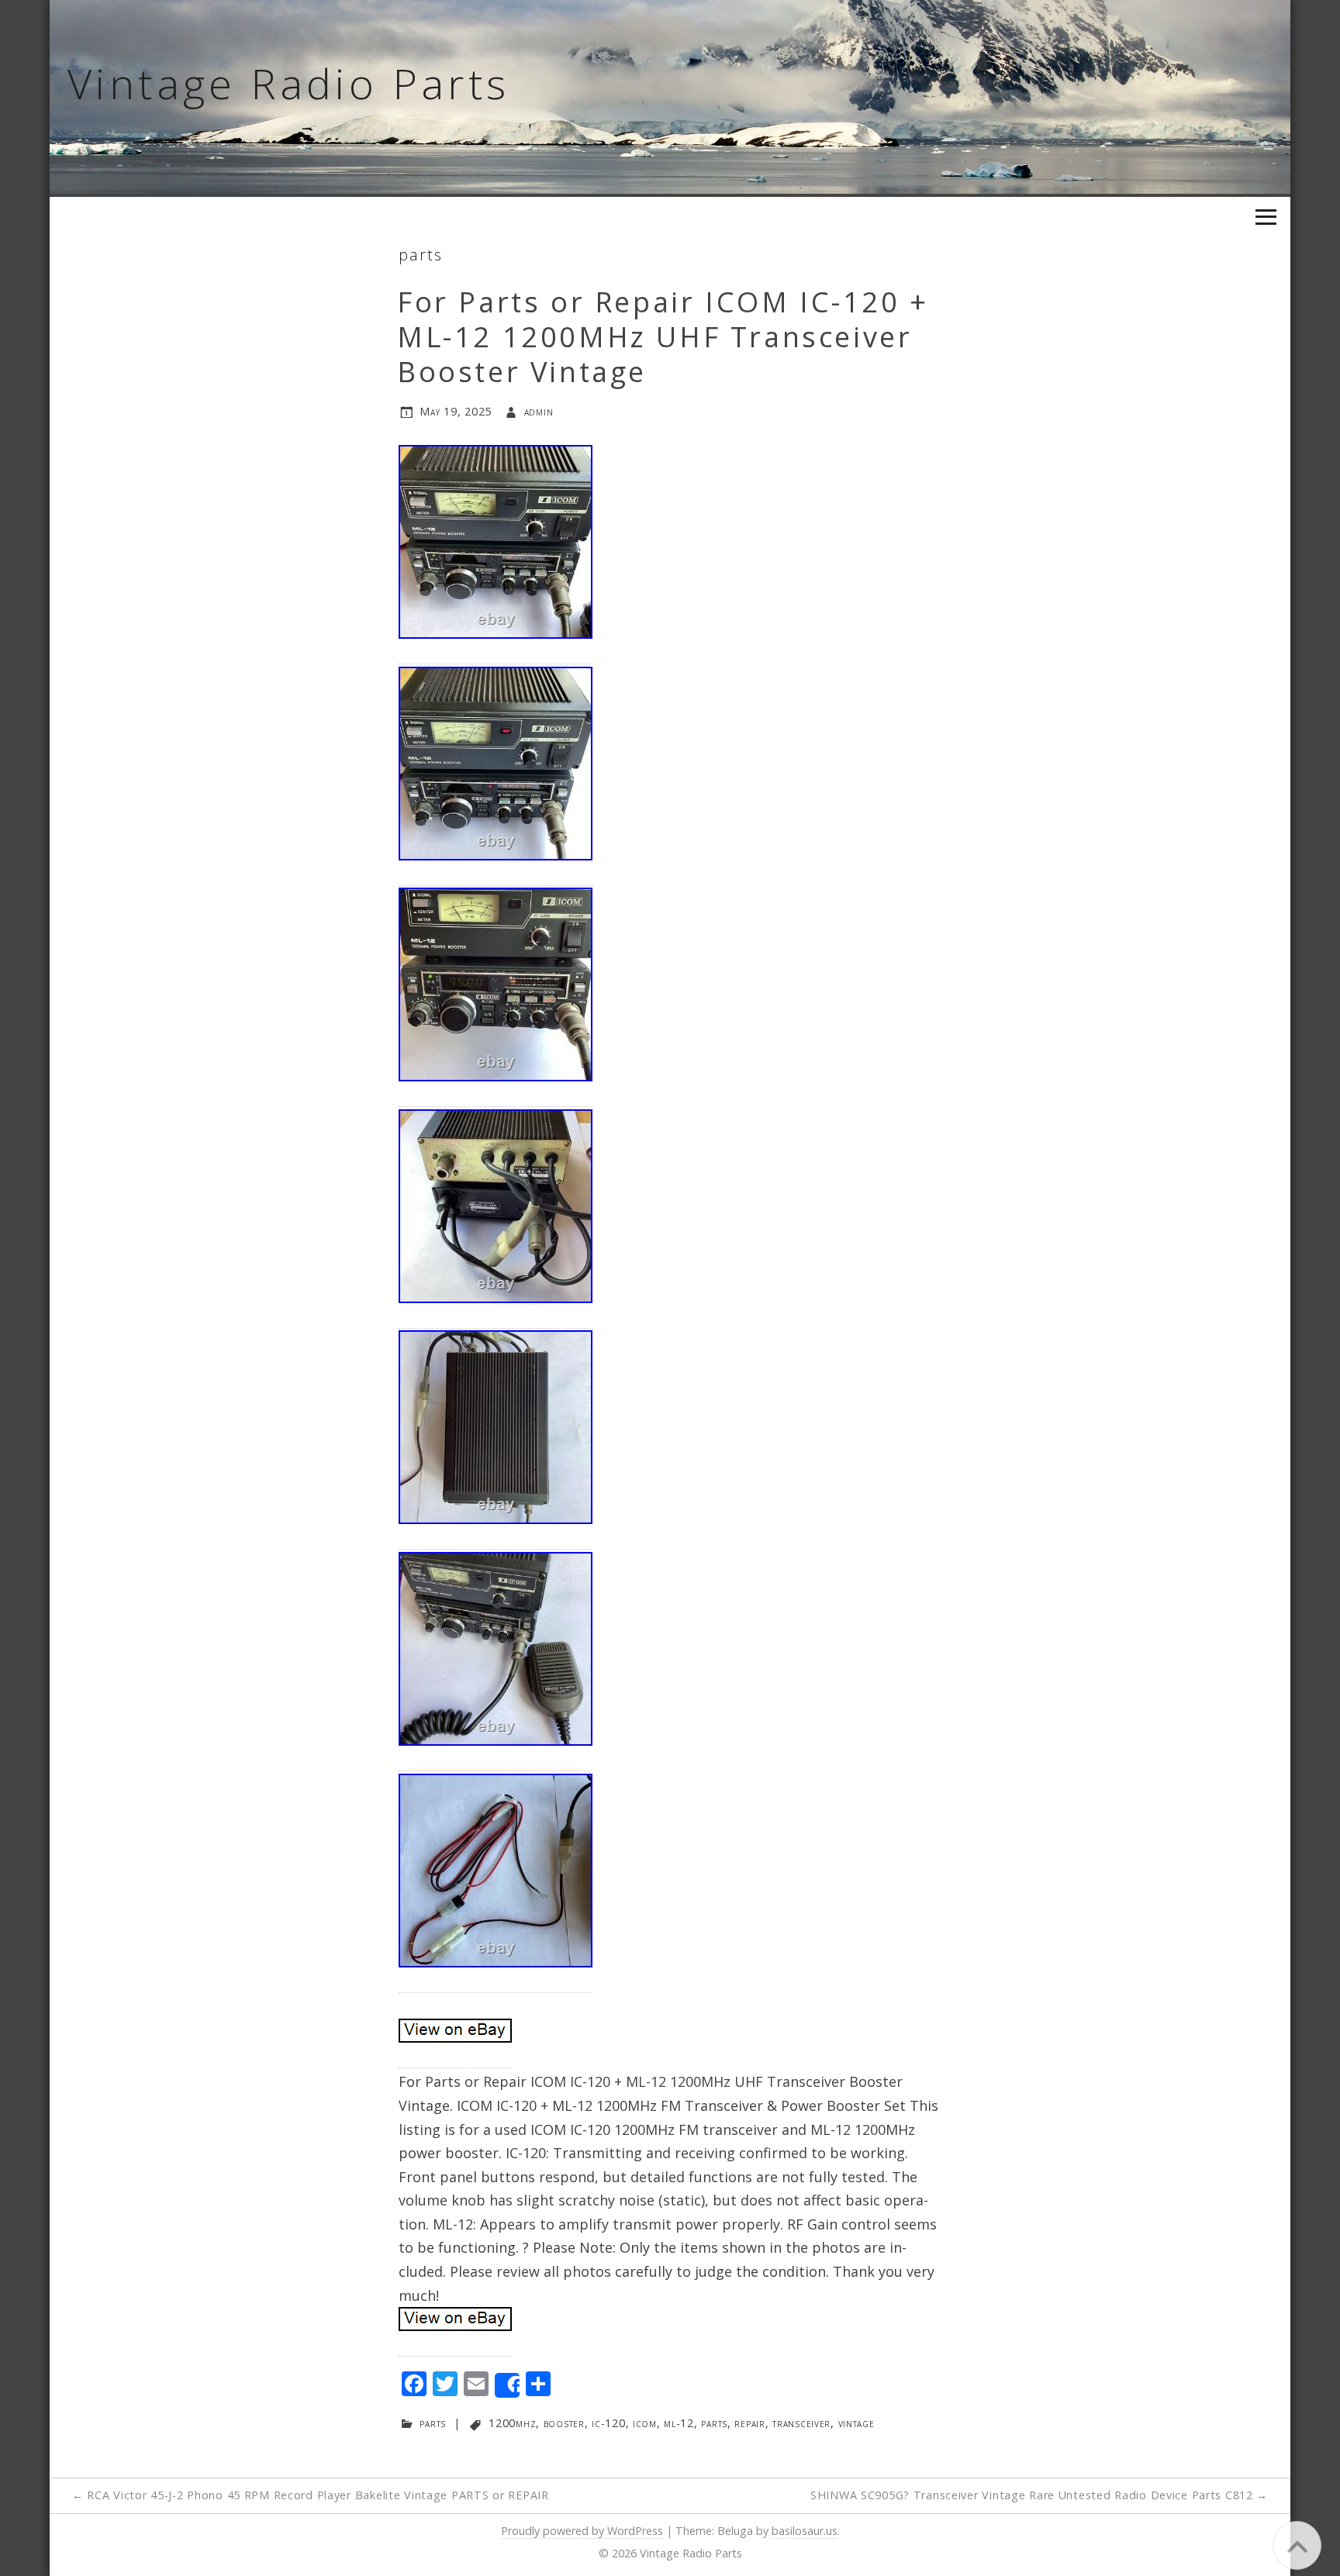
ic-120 (608, 2423)
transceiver (801, 2423)
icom (645, 2423)
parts (421, 255)
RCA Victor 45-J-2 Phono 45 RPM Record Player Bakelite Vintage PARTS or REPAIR (311, 2495)
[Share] (507, 2385)
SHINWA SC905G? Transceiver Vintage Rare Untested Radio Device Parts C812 (1039, 2495)
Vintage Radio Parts (289, 83)
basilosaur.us (805, 2531)
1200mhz (512, 2423)
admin (539, 411)
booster (564, 2423)
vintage (856, 2423)
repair (749, 2423)
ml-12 (679, 2423)
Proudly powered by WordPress (582, 2531)
